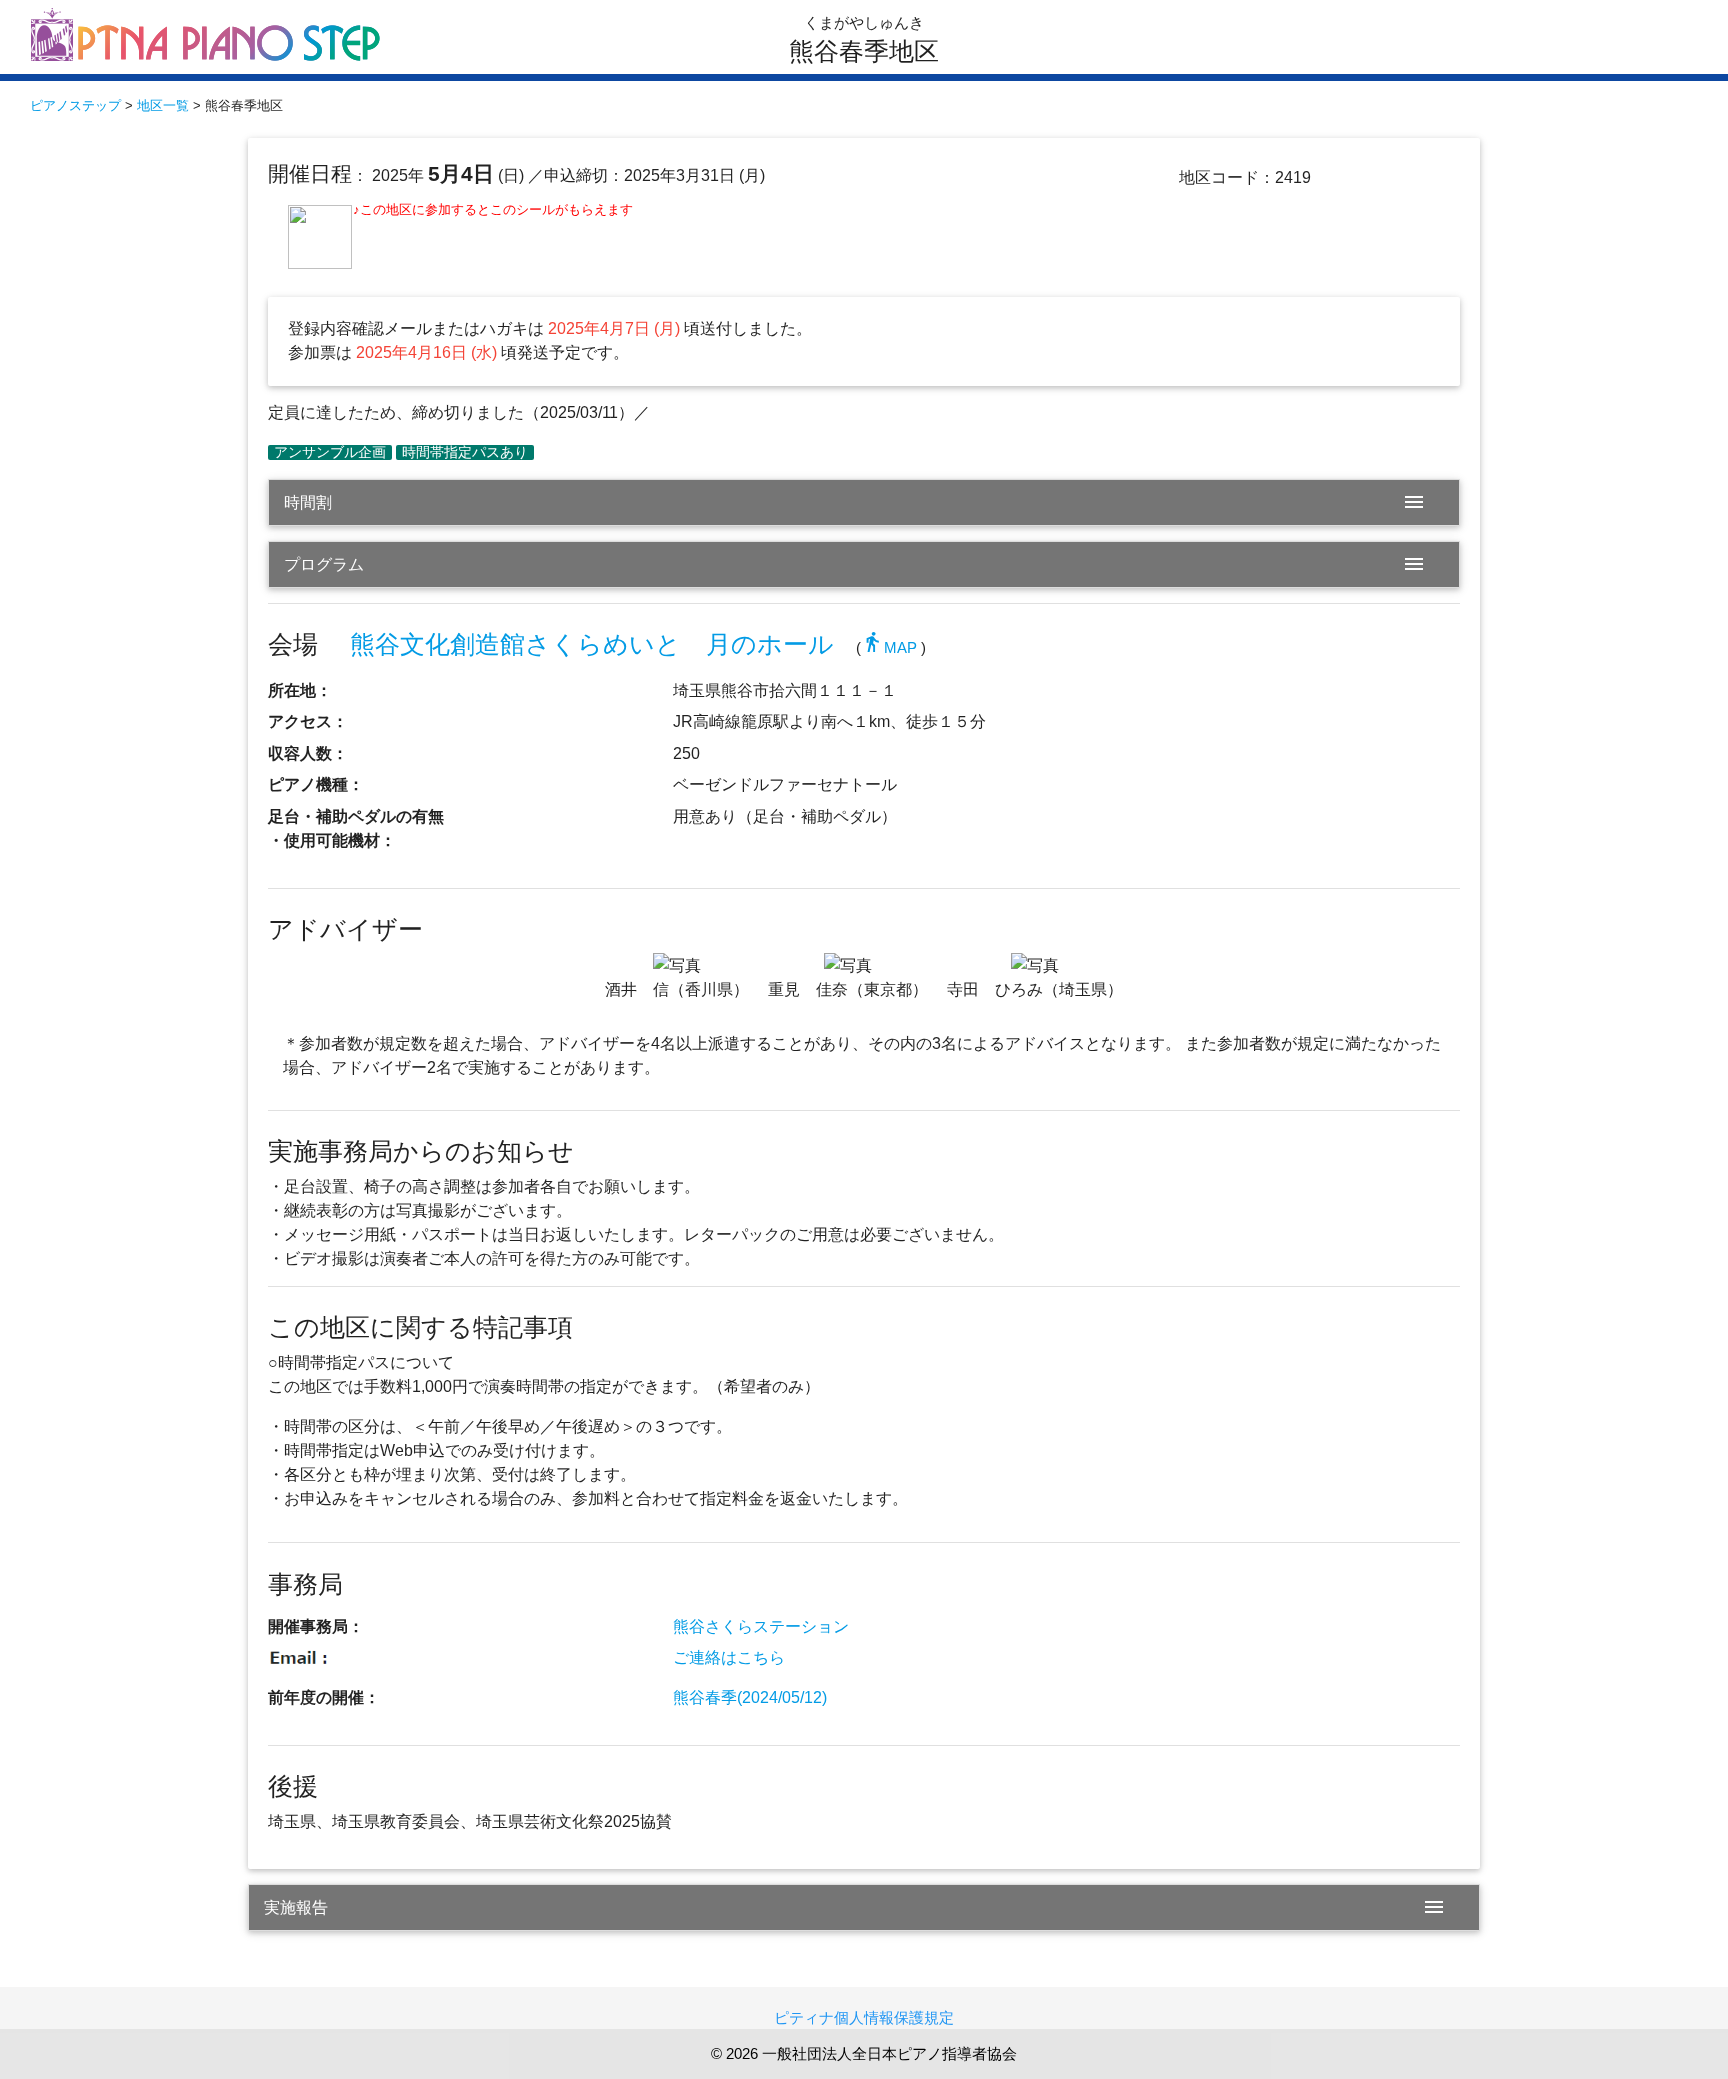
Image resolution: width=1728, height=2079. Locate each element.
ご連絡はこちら (729, 1657)
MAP (889, 647)
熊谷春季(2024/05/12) (750, 1697)
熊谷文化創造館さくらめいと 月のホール (592, 644)
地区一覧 (163, 105)
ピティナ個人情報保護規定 (864, 2017)
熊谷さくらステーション (761, 1626)
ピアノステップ (75, 105)
